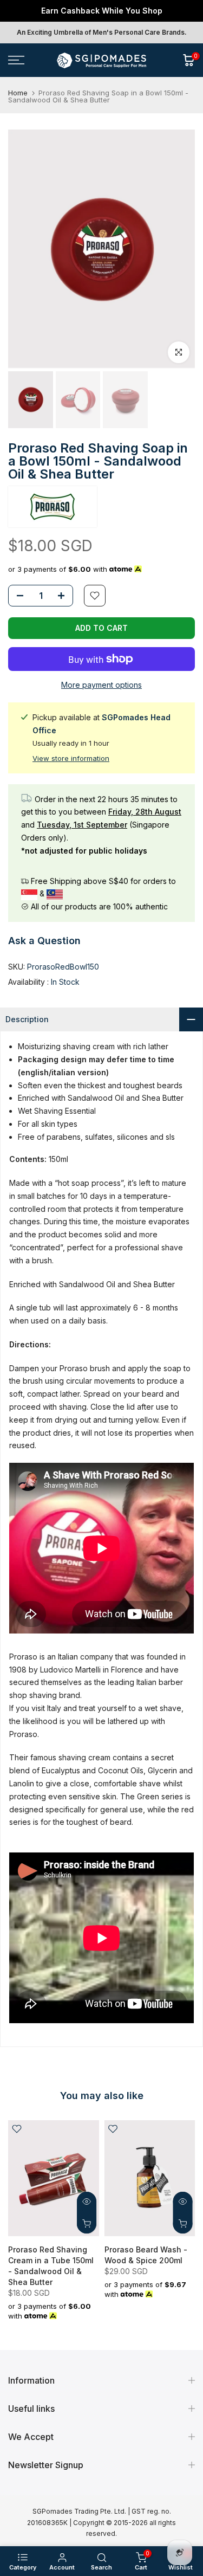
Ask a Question (44, 941)
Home (18, 93)
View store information (71, 758)
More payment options (101, 685)
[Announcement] (101, 11)
